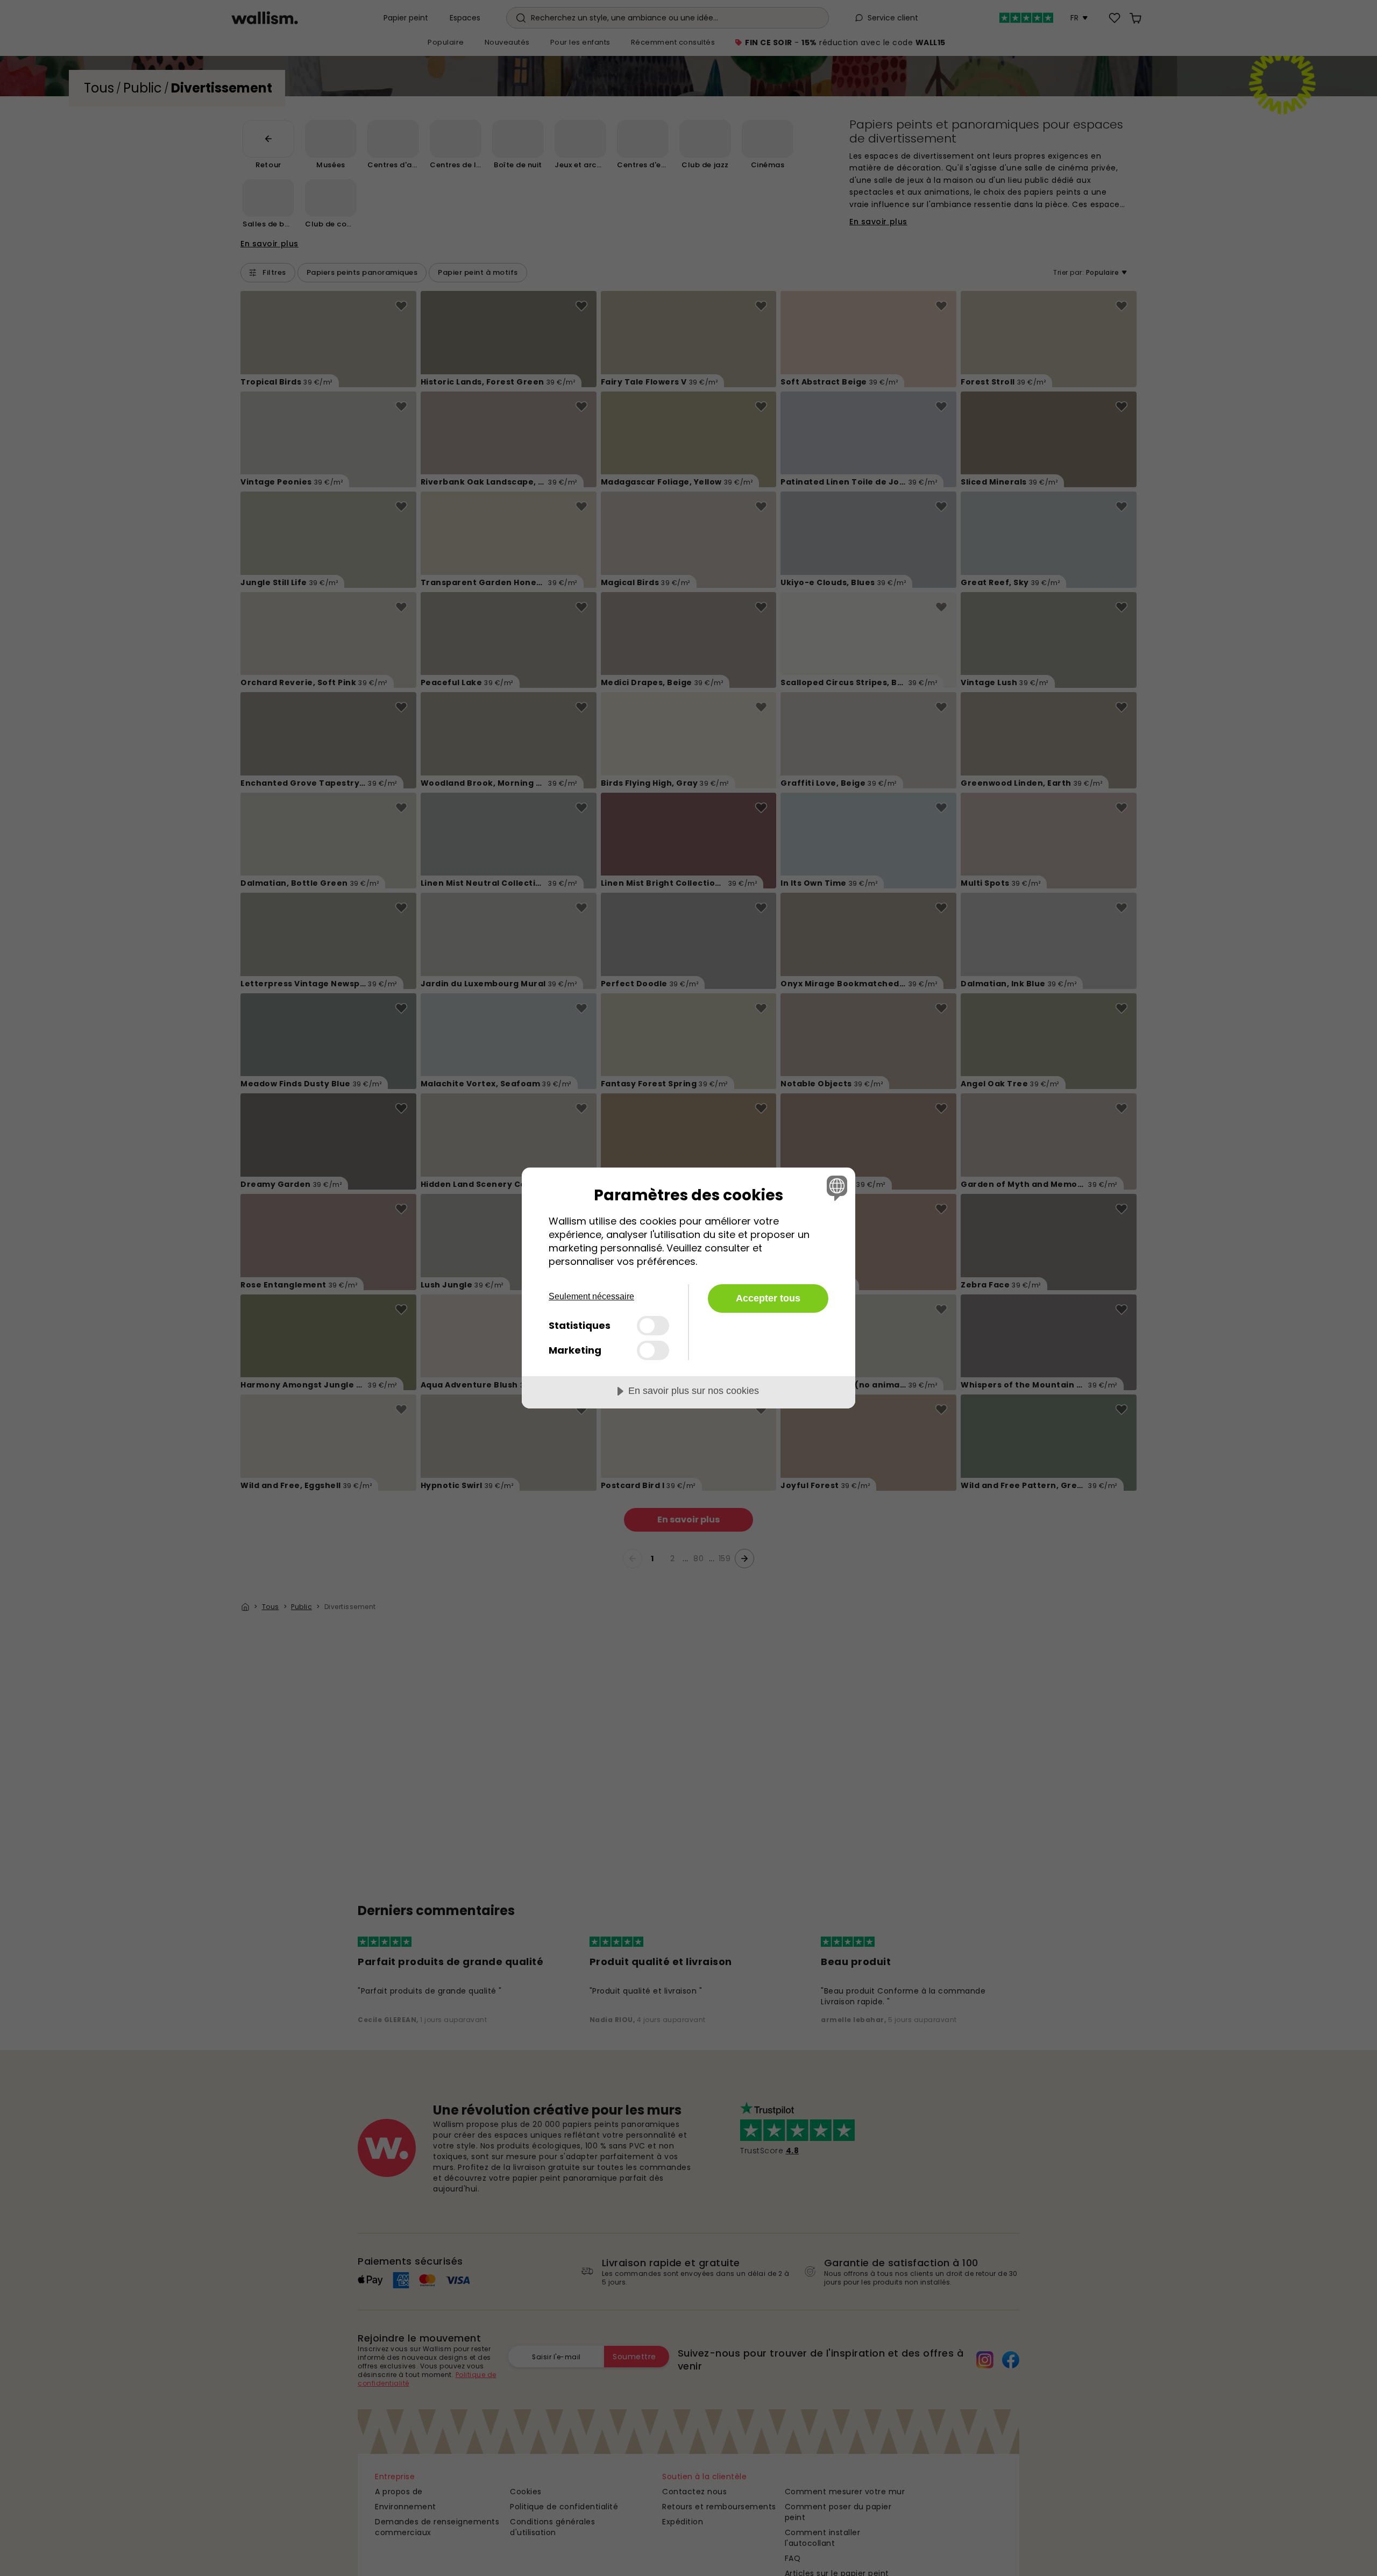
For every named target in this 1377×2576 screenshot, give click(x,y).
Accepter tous (768, 1298)
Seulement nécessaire (591, 1296)
